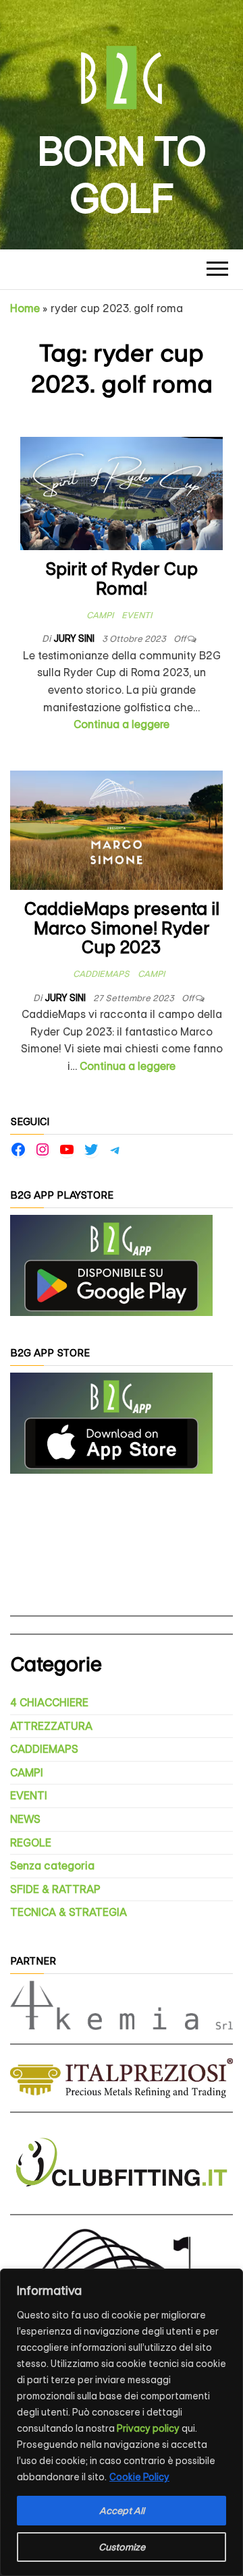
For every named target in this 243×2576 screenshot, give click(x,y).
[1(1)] (111, 1265)
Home (25, 308)
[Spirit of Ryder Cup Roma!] (122, 492)
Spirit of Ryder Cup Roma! (122, 579)
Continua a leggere (122, 724)
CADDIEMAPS (101, 974)
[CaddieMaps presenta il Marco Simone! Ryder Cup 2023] (116, 830)
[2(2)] (111, 1423)
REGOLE (31, 1843)
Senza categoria (52, 1866)
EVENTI (137, 615)
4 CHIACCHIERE (49, 1703)
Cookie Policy (139, 2477)
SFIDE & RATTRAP (55, 1889)
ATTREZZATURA (51, 1726)
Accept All (122, 2511)
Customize (122, 2547)
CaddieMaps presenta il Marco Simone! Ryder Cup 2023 (122, 928)
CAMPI (100, 615)
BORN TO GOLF (122, 175)
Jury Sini (75, 638)
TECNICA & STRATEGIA (69, 1912)
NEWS (25, 1819)
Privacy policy (148, 2428)
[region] (122, 2422)
